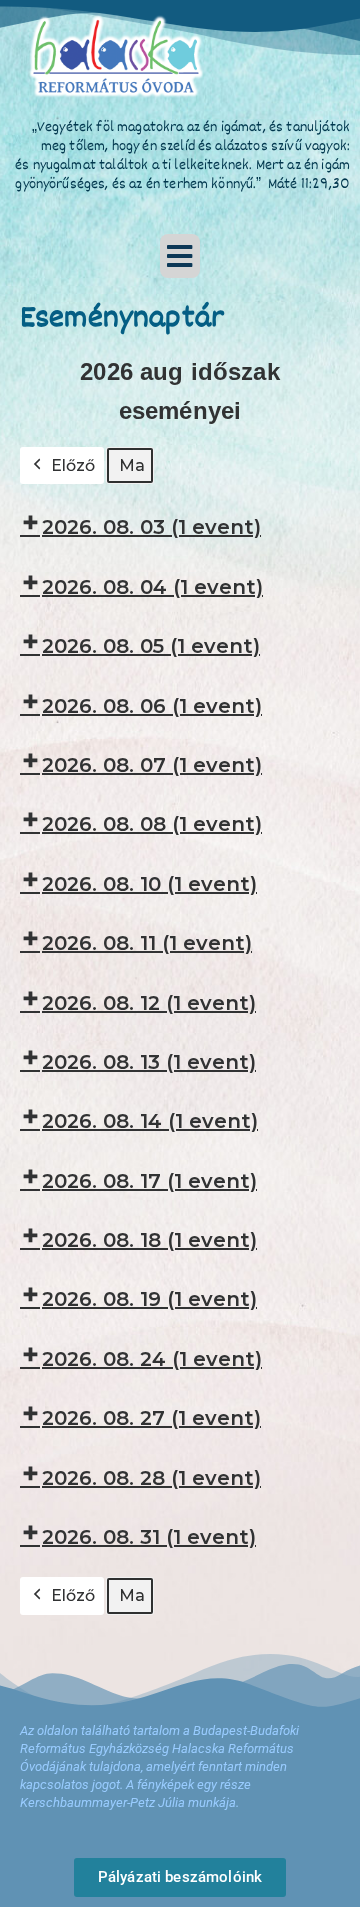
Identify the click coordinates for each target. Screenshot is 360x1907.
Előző (73, 465)
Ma (132, 465)
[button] (180, 256)
